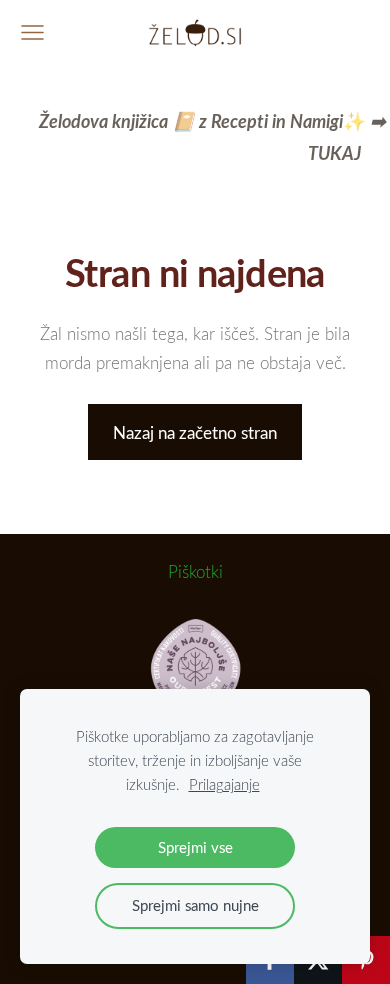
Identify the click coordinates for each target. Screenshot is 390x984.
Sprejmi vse (195, 847)
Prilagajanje (224, 784)
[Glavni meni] (32, 32)
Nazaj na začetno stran (195, 432)
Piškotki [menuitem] (195, 571)
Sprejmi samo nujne (195, 905)
